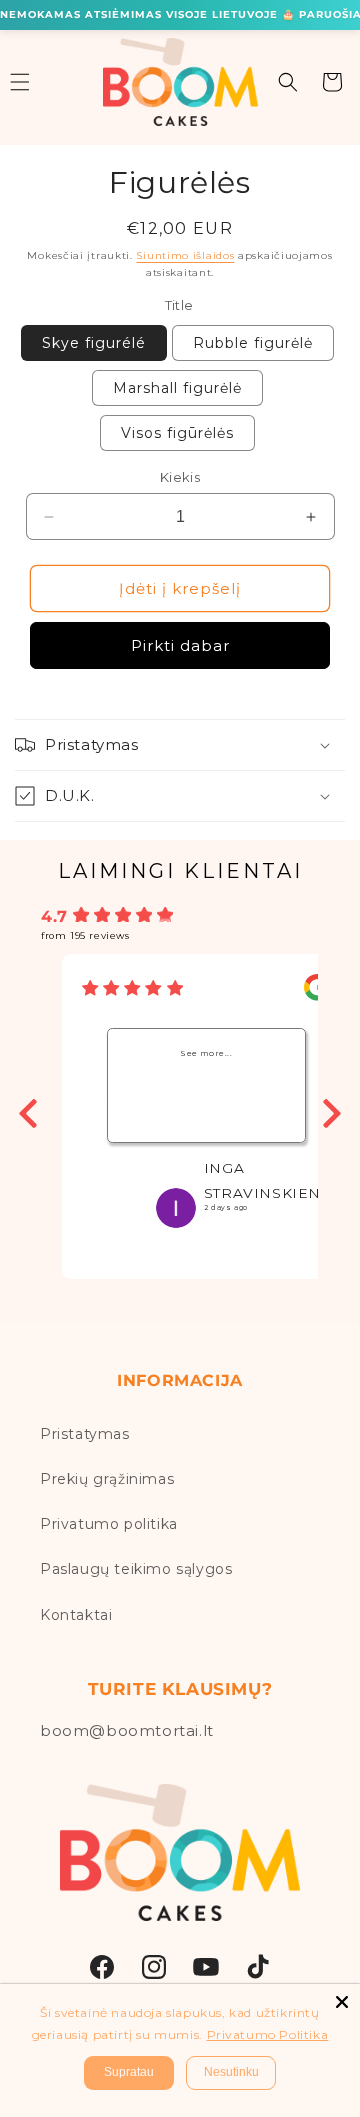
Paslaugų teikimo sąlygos (136, 1569)
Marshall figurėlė (177, 388)
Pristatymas (85, 1434)
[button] (288, 82)
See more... (206, 1053)
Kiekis (180, 477)
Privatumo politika (109, 1524)
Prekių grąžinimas (107, 1479)
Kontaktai (76, 1615)
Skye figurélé (94, 343)
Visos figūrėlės (177, 433)
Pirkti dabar (180, 645)
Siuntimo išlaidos (185, 255)
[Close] (342, 2002)
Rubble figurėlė (253, 343)
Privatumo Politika (268, 2034)
